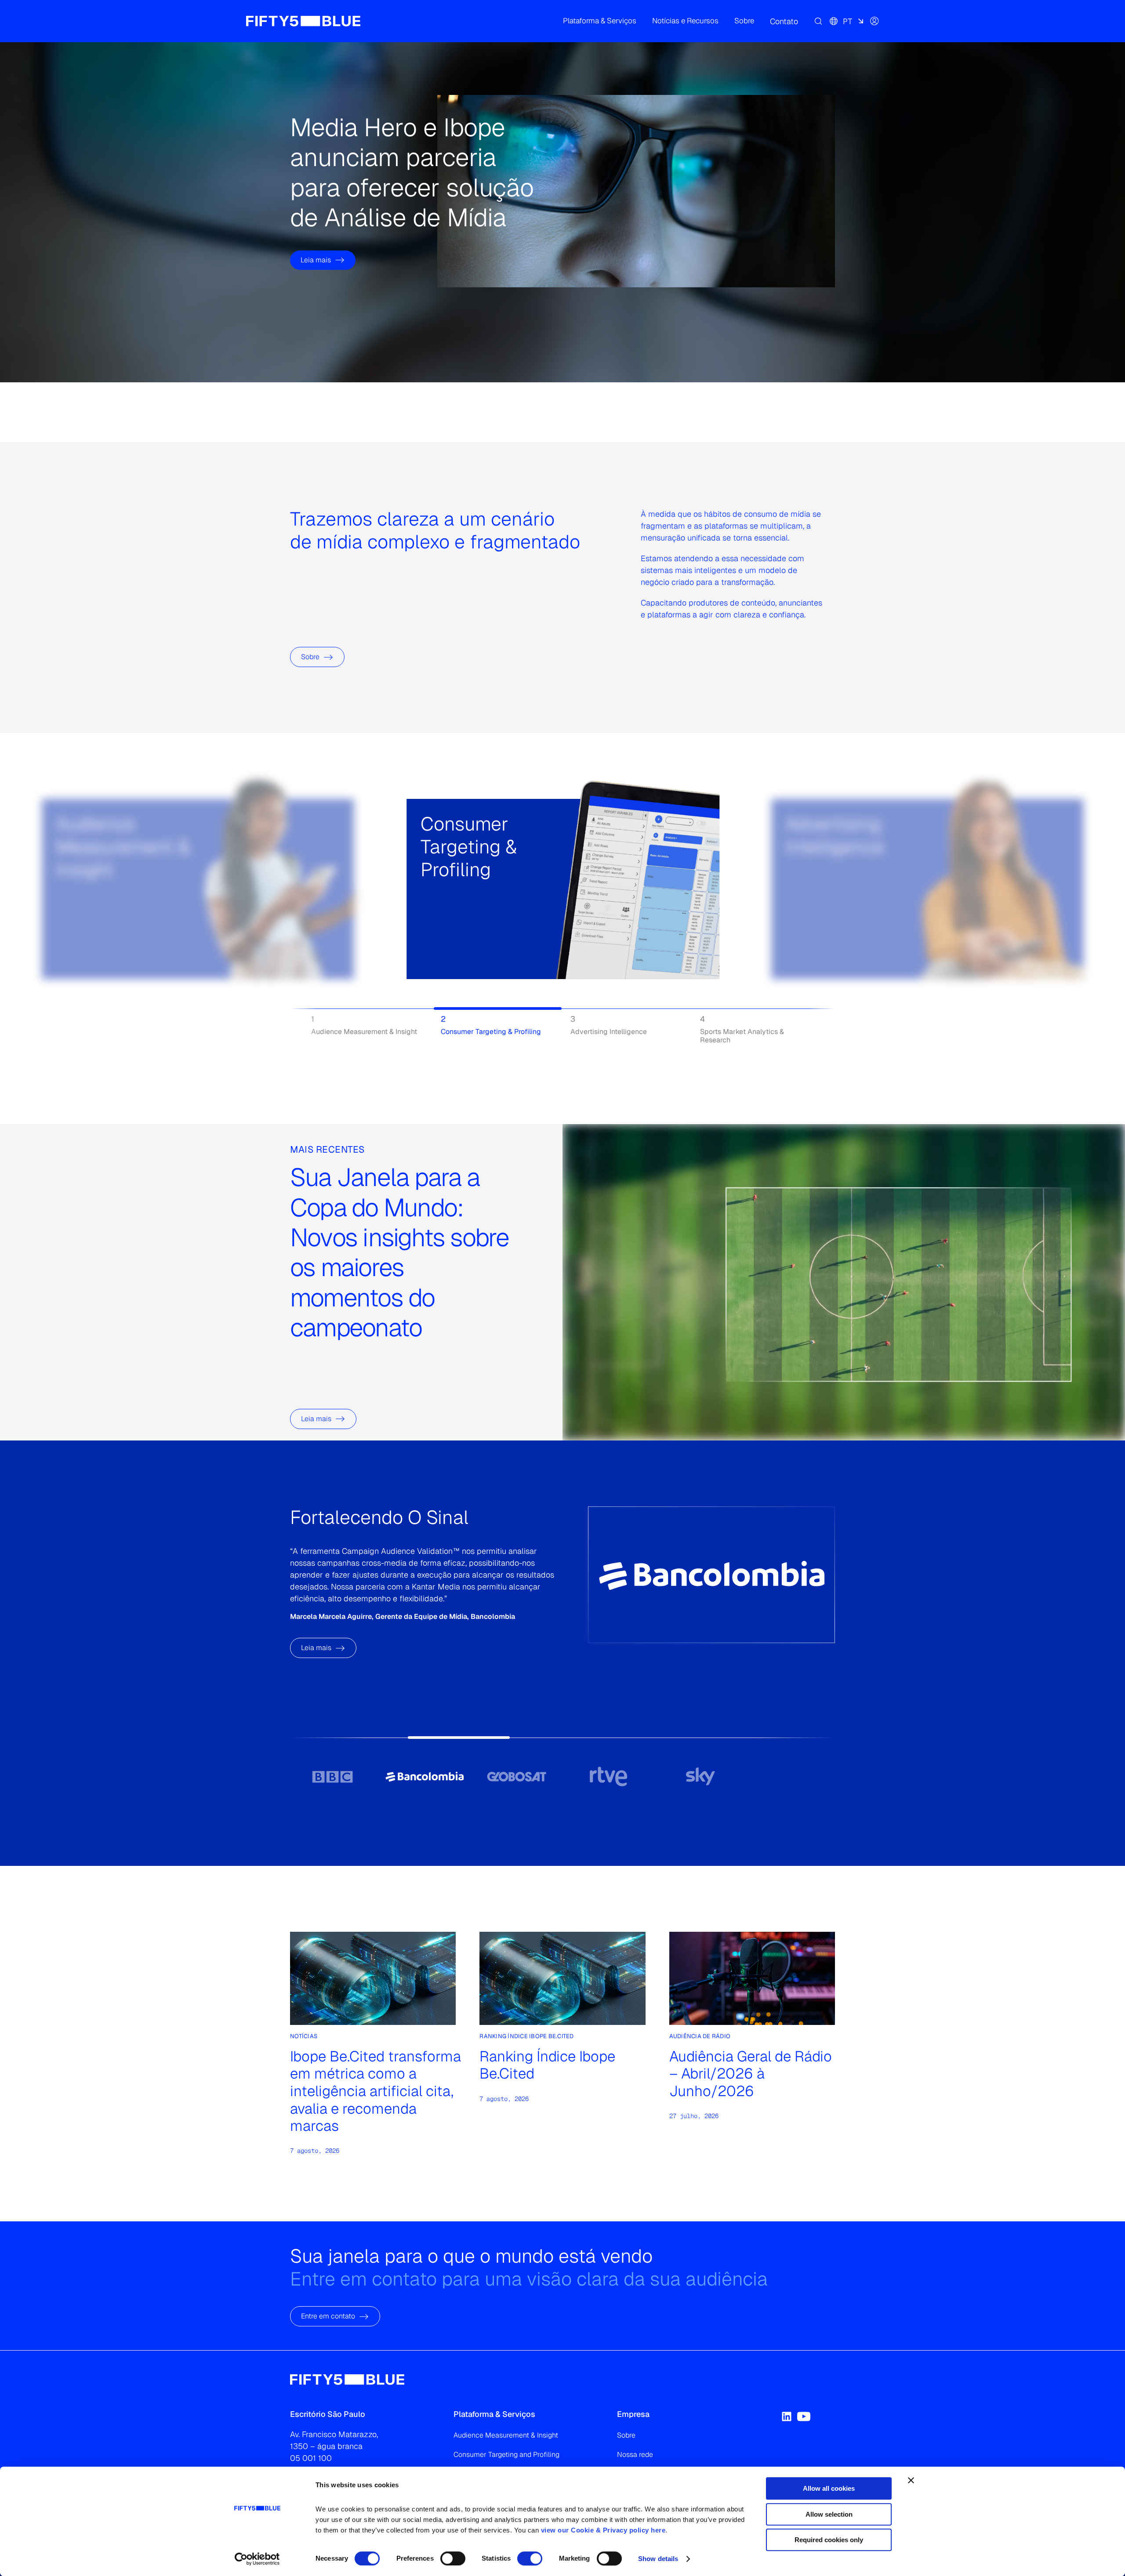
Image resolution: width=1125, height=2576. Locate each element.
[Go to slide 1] (332, 1776)
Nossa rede (635, 2454)
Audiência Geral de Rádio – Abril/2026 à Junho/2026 (751, 2073)
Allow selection (829, 2514)
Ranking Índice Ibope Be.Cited (547, 2065)
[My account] (875, 21)
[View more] (89, 919)
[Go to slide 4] (608, 1776)
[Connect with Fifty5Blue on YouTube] (804, 2416)
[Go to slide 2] (424, 1776)
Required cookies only (829, 2540)
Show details (658, 2559)
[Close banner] (911, 2480)
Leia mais (316, 230)
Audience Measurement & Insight (506, 2435)
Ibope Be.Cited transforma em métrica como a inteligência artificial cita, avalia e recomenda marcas (376, 2091)
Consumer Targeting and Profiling (506, 2454)
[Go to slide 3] (517, 1776)
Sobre (310, 657)
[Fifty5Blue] (303, 21)
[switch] (453, 2558)
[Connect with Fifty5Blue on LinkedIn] (787, 2416)
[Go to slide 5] (700, 1776)
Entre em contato (328, 2317)
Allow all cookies (829, 2488)
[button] (600, 21)
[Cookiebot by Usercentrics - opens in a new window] (257, 2559)
